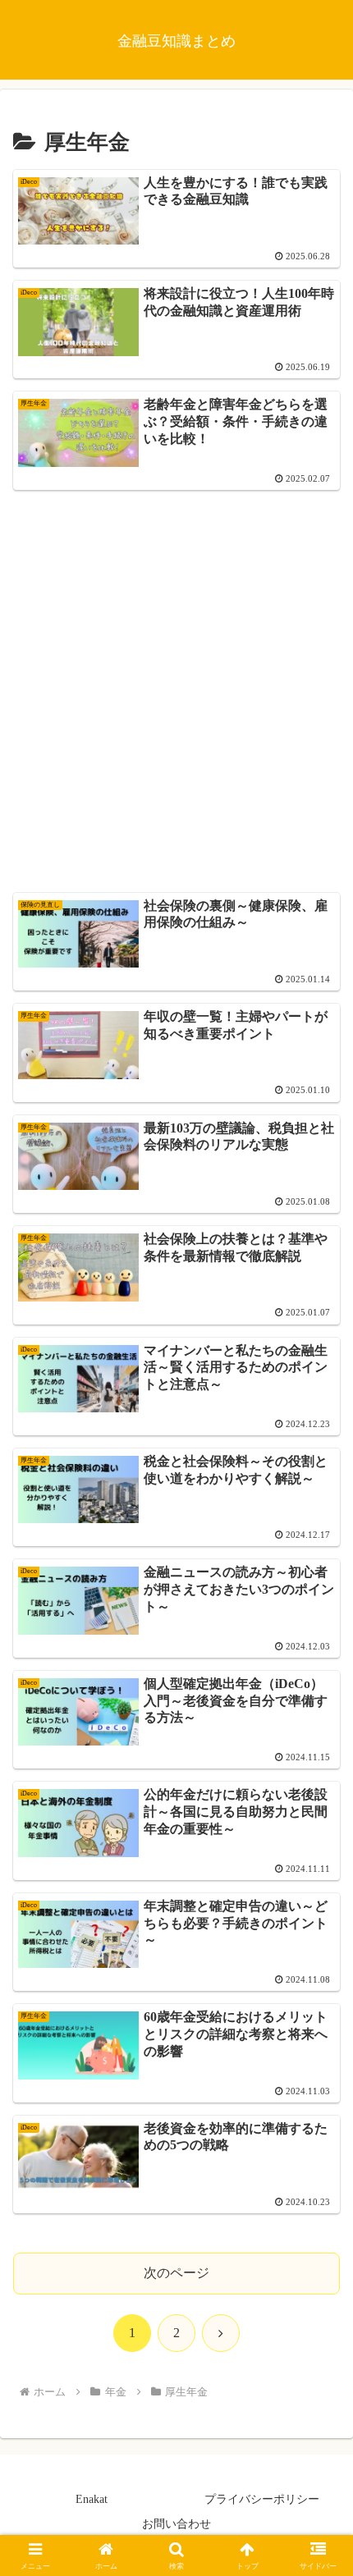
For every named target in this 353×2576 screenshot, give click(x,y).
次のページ (176, 2273)
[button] (319, 2169)
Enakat (92, 2499)
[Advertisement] (176, 679)
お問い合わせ (176, 2524)
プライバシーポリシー (262, 2499)
